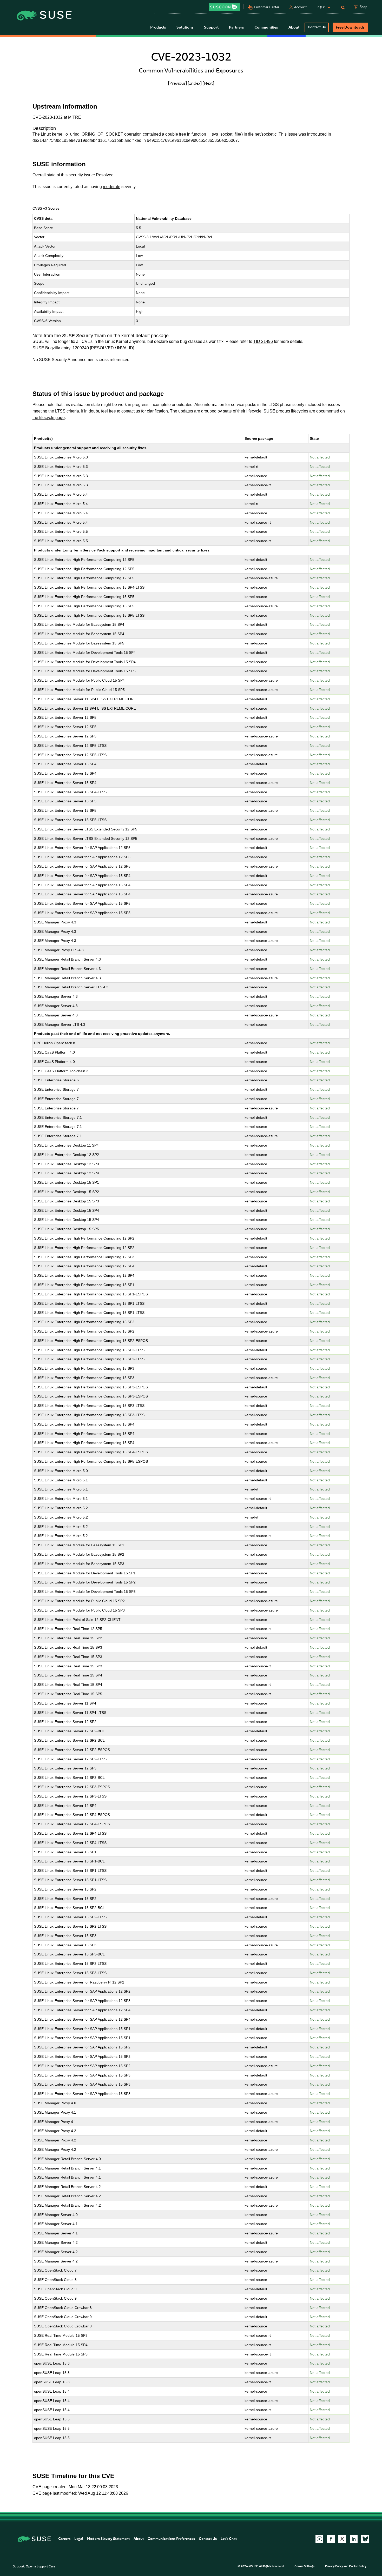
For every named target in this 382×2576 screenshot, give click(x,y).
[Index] (195, 83)
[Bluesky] (365, 2539)
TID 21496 (263, 341)
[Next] (208, 83)
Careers (64, 2539)
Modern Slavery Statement (108, 2539)
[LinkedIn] (354, 2539)
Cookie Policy (358, 2566)
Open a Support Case (40, 2566)
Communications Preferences (171, 2539)
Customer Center (267, 7)
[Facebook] (331, 2539)
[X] (342, 2539)
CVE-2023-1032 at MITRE (57, 117)
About (139, 2539)
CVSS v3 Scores (46, 208)
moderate (112, 187)
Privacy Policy (334, 2566)
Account (300, 7)
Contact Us (317, 27)
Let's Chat (229, 2539)
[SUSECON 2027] (224, 7)
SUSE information (59, 164)
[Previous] (177, 83)
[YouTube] (319, 2539)
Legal (79, 2539)
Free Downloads (350, 27)
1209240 (81, 348)
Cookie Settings (304, 2566)
